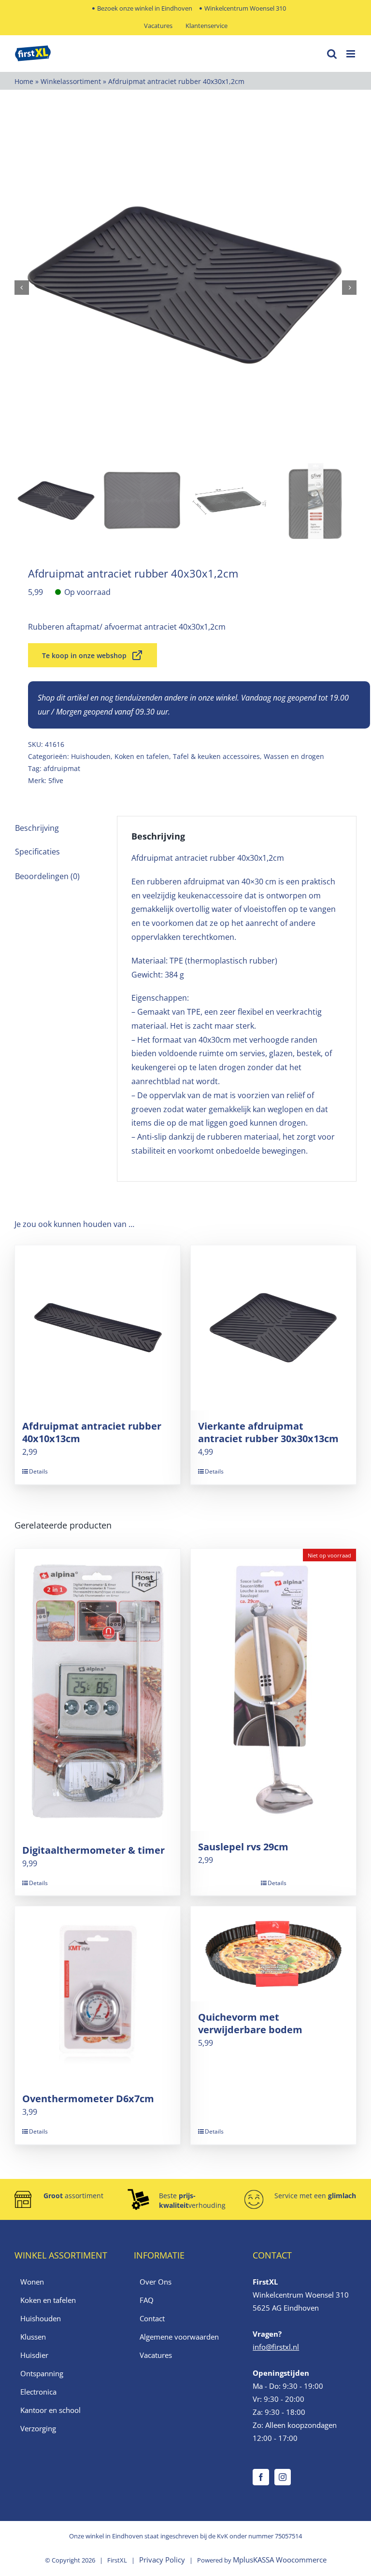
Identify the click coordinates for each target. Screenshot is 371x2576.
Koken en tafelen (142, 756)
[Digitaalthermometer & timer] (98, 1692)
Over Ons (156, 2282)
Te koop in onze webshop (84, 655)
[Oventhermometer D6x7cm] (98, 1995)
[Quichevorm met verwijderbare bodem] (273, 1954)
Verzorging (38, 2428)
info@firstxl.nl (276, 2347)
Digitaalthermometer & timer (93, 1850)
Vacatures (156, 2355)
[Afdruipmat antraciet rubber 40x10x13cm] (98, 1328)
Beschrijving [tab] (37, 828)
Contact (152, 2318)
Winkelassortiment (71, 81)
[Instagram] (283, 2477)
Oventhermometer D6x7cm (88, 2099)
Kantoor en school (50, 2410)
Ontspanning (42, 2373)
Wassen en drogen (294, 756)
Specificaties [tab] (37, 852)
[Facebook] (261, 2477)
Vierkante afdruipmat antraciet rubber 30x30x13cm (268, 1432)
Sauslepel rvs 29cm (243, 1847)
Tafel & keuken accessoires (216, 756)
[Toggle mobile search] (332, 54)
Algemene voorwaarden (179, 2337)
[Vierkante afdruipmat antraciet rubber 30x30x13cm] (273, 1328)
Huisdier (34, 2355)
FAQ (147, 2300)
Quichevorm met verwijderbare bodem (250, 2023)
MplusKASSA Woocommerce (280, 2560)
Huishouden (91, 756)
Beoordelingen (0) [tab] (47, 876)
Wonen (32, 2282)
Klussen (33, 2337)
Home (24, 81)
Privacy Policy (162, 2560)
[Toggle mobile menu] (351, 54)
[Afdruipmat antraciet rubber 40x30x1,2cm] (185, 288)
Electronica (38, 2392)
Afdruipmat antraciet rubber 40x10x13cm (92, 1432)
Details (38, 1471)
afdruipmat (62, 768)
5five (56, 780)
